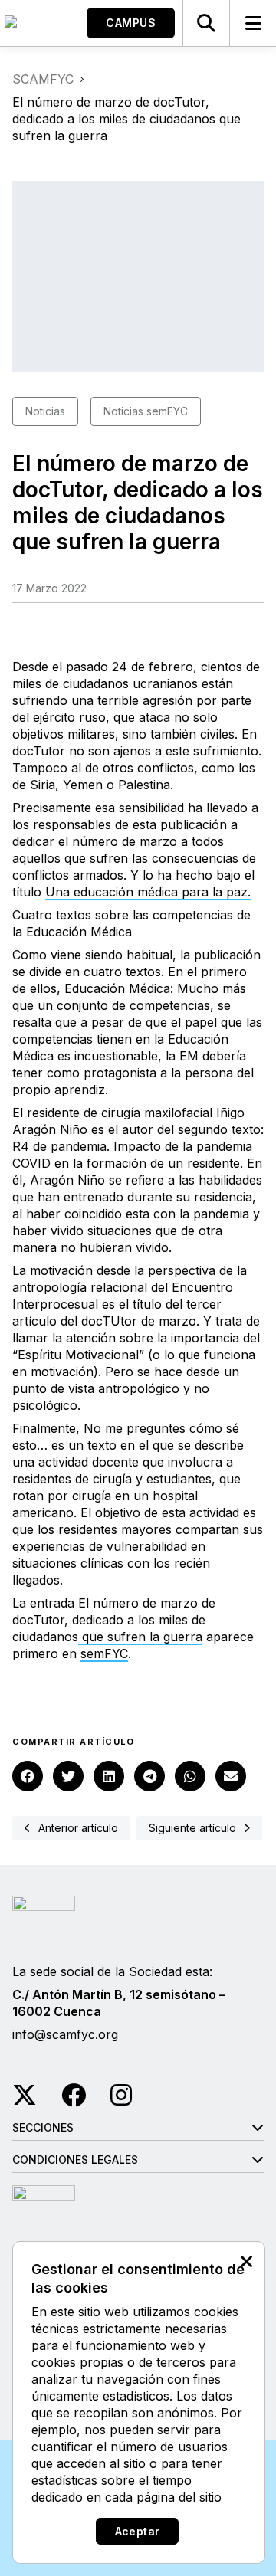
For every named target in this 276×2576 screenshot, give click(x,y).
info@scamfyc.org (65, 2034)
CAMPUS (131, 23)
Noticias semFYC (146, 411)
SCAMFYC (43, 79)
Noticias (45, 411)
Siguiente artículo (192, 1828)
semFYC (104, 1653)
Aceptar (138, 2531)
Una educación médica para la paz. (148, 892)
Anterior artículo (78, 1828)
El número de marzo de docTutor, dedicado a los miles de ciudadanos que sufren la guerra (114, 1620)
